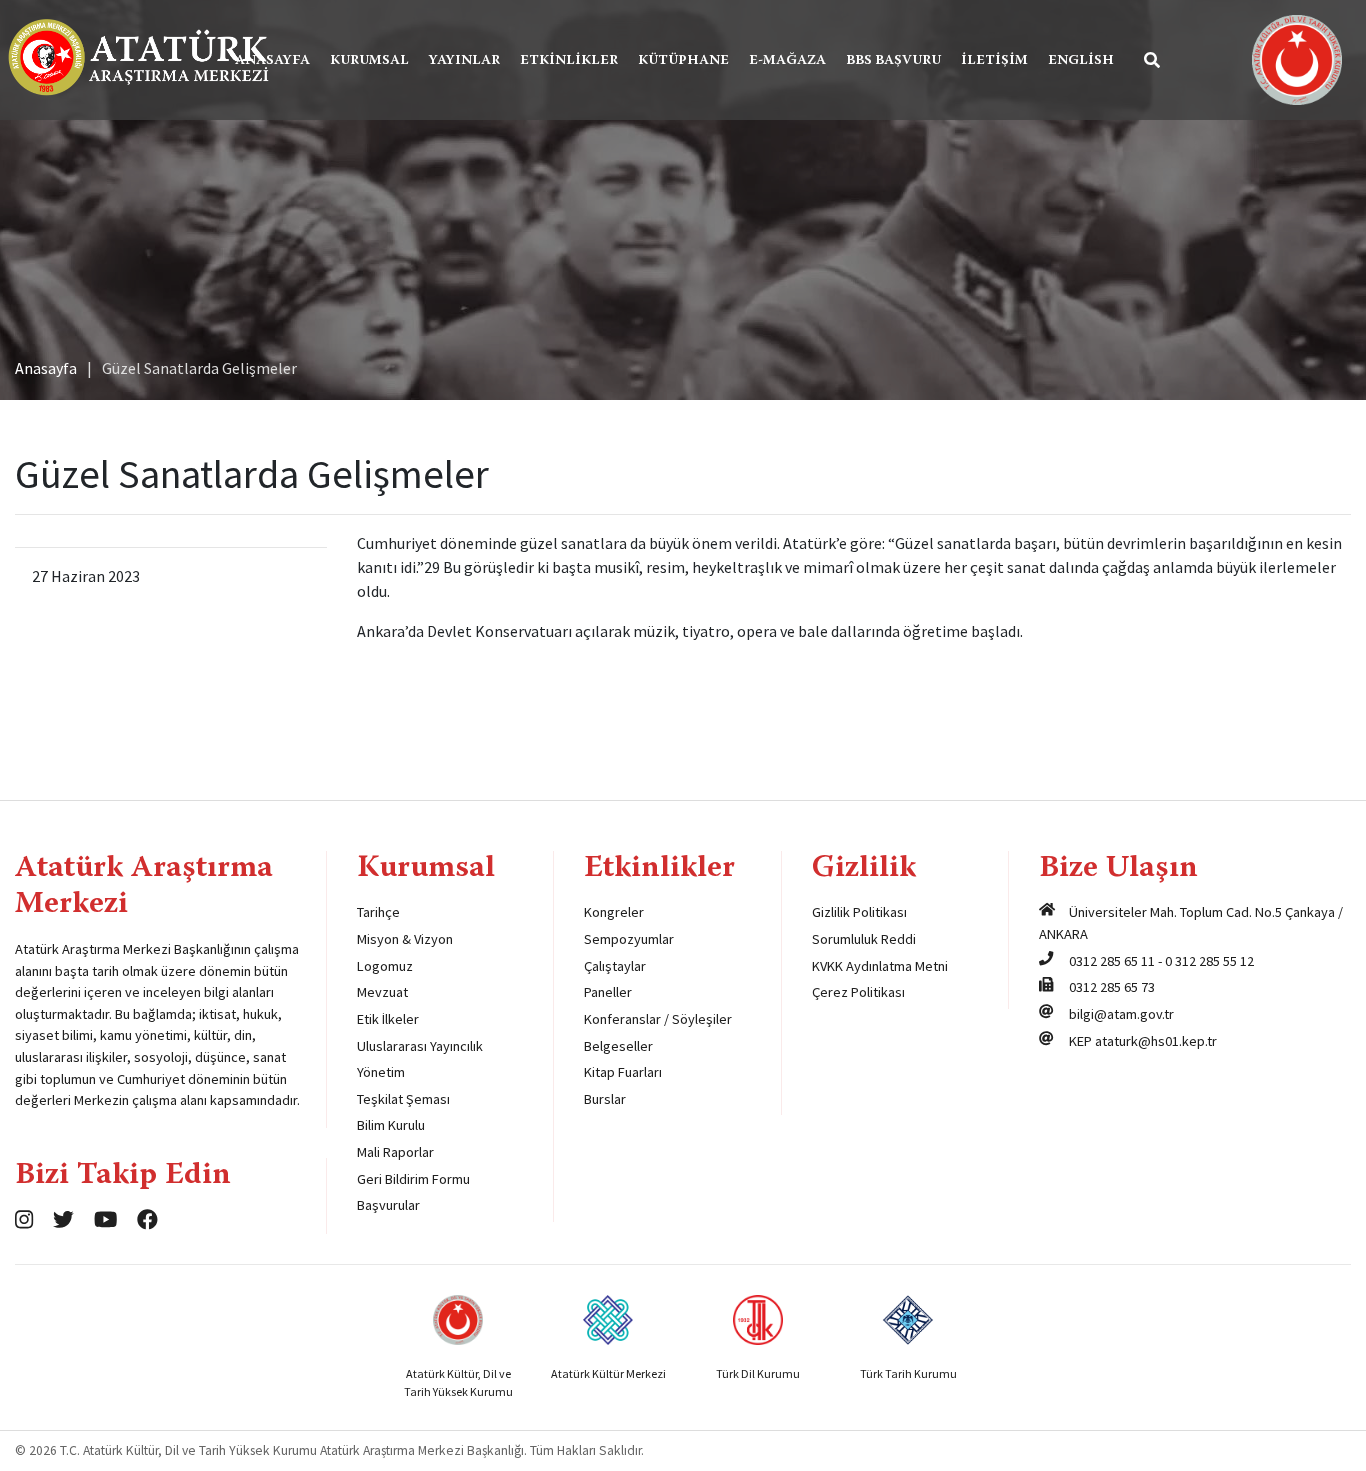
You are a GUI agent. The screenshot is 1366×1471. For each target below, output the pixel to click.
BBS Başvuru (893, 61)
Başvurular (388, 1205)
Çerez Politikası (858, 992)
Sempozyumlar (629, 939)
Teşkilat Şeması (403, 1099)
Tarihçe (378, 912)
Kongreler (614, 912)
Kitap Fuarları (623, 1072)
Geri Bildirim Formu (413, 1179)
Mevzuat (382, 992)
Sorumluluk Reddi (864, 939)
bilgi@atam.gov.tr (1121, 1014)
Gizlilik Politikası (859, 912)
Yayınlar (464, 61)
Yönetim (381, 1072)
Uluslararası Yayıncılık (420, 1046)
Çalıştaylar (615, 966)
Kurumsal (369, 61)
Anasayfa (272, 61)
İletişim (994, 61)
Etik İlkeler (388, 1019)
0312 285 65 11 (1112, 961)
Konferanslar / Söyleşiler (658, 1019)
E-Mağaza (787, 61)
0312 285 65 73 (1112, 987)
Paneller (608, 992)
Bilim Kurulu (391, 1125)
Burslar (605, 1099)
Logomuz (385, 966)
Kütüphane (683, 61)
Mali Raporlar (395, 1152)
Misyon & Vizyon (405, 939)
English (1081, 61)
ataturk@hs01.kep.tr (1156, 1041)
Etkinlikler (569, 61)
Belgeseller (618, 1046)
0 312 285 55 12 (1209, 961)
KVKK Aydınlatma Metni (880, 966)
